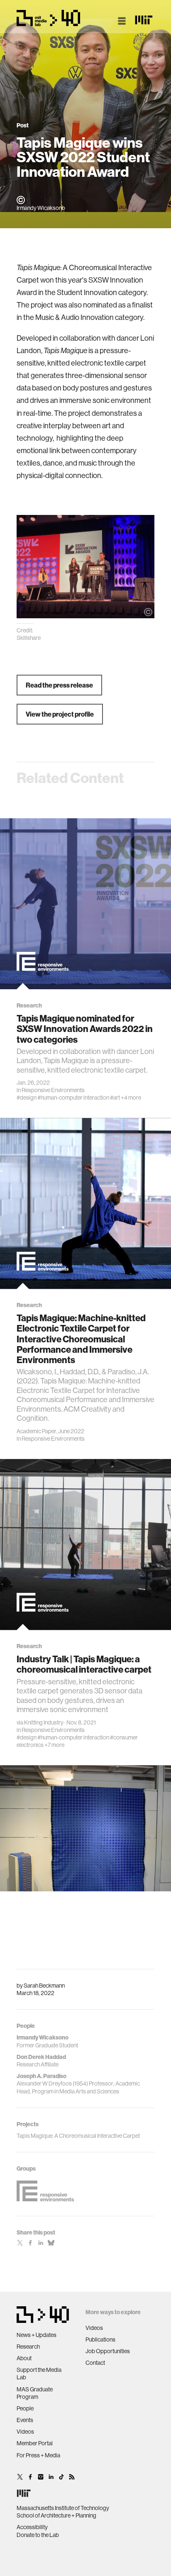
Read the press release (59, 685)
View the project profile (60, 714)
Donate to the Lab (38, 2535)
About (24, 2358)
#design (27, 1098)
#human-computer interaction (73, 1098)
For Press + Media (38, 2455)
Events (25, 2420)
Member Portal (35, 2443)
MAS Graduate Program (35, 2393)
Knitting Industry (44, 1722)
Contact (95, 2363)
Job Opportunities (108, 2351)
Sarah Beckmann (44, 1986)
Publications (100, 2339)
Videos (25, 2432)
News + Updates (37, 2335)
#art (115, 1098)
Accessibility (32, 2527)
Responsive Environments (53, 1090)
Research (28, 2347)
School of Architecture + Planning (56, 2515)
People (25, 2408)
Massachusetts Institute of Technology (63, 2508)
